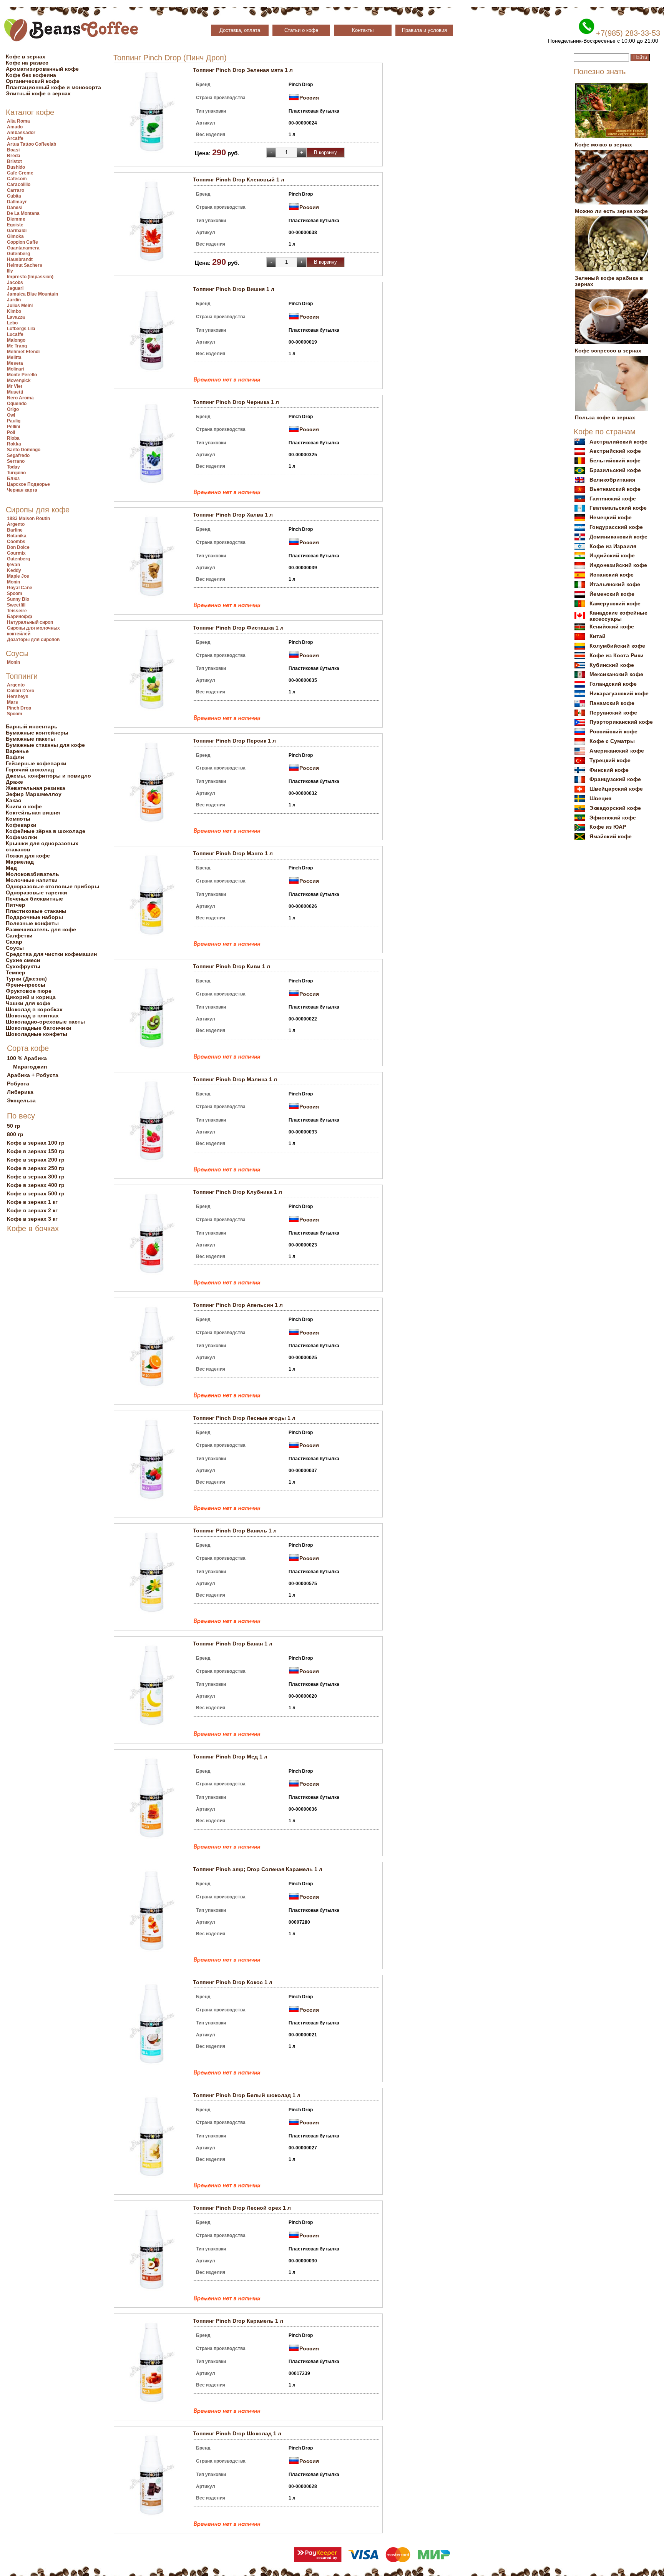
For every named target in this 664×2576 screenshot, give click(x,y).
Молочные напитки (32, 880)
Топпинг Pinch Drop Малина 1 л (235, 1079)
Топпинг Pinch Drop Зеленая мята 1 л (243, 70)
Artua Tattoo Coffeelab (32, 144)
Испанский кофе (612, 575)
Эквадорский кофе (615, 808)
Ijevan (13, 565)
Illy (10, 271)
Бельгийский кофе (615, 460)
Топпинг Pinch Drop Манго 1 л (233, 853)
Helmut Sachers (25, 265)
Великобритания (612, 480)
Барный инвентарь (32, 726)
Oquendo (17, 404)
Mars (12, 702)
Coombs (16, 542)
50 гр (14, 1126)
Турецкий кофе (610, 760)
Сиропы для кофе (38, 510)
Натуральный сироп (30, 622)
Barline (15, 530)
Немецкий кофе (611, 517)
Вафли (15, 757)
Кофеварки (21, 825)
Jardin (14, 300)
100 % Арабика (27, 1058)
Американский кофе (617, 751)
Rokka (14, 444)
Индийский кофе (612, 555)
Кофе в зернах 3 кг (32, 1219)
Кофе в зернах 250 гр (36, 1168)
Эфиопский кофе (613, 818)
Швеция (600, 798)
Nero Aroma (20, 398)
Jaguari (15, 288)
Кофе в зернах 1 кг (32, 1202)
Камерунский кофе (615, 603)
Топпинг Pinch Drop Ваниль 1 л (235, 1531)
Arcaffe (15, 138)
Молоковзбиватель (32, 874)
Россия (309, 98)
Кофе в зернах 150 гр (36, 1151)
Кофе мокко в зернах (603, 145)
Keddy (14, 570)
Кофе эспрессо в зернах (608, 351)
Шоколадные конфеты (37, 1034)
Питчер (16, 905)
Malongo (16, 340)
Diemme (16, 219)
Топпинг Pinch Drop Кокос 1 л (233, 1982)
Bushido (16, 167)
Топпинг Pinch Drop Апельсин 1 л (238, 1305)
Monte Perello (22, 375)
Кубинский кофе (612, 665)
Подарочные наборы (34, 917)
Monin (13, 582)
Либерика (20, 1092)
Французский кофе (615, 779)
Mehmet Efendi (23, 352)
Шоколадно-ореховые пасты (45, 1022)
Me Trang (17, 346)
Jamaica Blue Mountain (32, 294)
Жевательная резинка (36, 788)
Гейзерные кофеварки (36, 763)
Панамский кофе (612, 703)
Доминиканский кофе (618, 537)
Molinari (16, 369)
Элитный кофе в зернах (38, 93)
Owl (11, 415)
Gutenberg (18, 254)
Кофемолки (22, 837)
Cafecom (17, 179)
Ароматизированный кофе (42, 69)
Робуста (18, 1084)
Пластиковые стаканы (36, 911)
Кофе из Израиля (613, 546)
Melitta (14, 357)
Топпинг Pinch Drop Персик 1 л (234, 741)
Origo (13, 409)
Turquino (16, 473)
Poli (11, 432)
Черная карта (22, 490)
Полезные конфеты (32, 923)
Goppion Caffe (22, 242)
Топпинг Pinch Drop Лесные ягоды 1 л (244, 1418)
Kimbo (14, 311)
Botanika (17, 536)
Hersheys (18, 696)
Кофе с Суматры (612, 741)
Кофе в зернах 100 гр (36, 1143)
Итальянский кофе (615, 584)
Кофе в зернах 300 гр (36, 1177)
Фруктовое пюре (29, 991)
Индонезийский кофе (618, 565)
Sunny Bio (18, 599)
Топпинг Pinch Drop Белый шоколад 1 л (247, 2095)
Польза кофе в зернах (605, 417)
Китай (598, 636)
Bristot (14, 161)
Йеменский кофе (612, 594)
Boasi (13, 150)
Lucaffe (15, 334)
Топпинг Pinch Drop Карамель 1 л (238, 2321)
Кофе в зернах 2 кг (32, 1210)
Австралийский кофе (618, 442)
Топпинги (22, 676)
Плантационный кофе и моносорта (53, 87)
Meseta (15, 363)
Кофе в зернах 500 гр (36, 1193)
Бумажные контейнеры (37, 733)
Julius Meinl (20, 306)
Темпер (16, 972)
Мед (11, 868)
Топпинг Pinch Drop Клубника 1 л (237, 1192)
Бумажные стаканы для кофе (45, 745)
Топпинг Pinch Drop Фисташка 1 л (238, 628)
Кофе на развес (27, 63)
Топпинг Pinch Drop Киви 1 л (232, 966)
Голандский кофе (613, 684)
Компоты (18, 819)
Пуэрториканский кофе (621, 722)
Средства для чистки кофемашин (51, 954)
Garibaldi (17, 231)
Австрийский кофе (615, 451)
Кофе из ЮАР (608, 827)
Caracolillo (19, 184)
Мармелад (20, 862)
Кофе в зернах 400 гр (36, 1185)
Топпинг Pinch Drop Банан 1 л (233, 1644)
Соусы (17, 653)
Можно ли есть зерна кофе (611, 211)
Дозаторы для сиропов (33, 640)
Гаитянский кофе (613, 499)
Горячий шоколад (30, 769)
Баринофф (20, 617)
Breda (14, 156)
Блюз (13, 479)
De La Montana (23, 213)
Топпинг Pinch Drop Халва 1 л (233, 515)
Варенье (17, 751)
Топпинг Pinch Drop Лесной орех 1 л (242, 2208)
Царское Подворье (28, 484)
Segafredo (18, 455)
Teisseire (17, 611)
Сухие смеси (23, 960)
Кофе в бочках (33, 1228)
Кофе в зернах (26, 57)
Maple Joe (18, 576)
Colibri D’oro (21, 691)
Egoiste (15, 225)
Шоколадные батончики (39, 1028)
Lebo (12, 323)
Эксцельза (21, 1100)
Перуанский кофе (613, 713)
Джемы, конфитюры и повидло (48, 776)
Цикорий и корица (31, 997)
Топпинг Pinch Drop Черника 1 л (236, 402)
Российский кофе (613, 731)
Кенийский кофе (612, 627)
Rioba (13, 438)
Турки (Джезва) (26, 979)
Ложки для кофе (28, 856)
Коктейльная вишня (33, 813)
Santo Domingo (24, 450)
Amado (15, 127)
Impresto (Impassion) (30, 277)
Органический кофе (33, 81)
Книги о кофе (24, 806)
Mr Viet (15, 386)
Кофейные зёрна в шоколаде (46, 831)
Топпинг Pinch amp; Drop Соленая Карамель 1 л (258, 1869)
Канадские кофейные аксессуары (618, 616)
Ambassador (21, 133)
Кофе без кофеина (31, 75)
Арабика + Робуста (33, 1075)
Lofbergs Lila (21, 329)
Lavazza (16, 317)
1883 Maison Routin (28, 519)
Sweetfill (16, 605)
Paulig (14, 421)
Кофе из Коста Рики (617, 655)
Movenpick (19, 381)
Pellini (13, 427)
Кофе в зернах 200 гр (36, 1160)
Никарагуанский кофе (619, 693)
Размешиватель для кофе (41, 929)
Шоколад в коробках (34, 1009)
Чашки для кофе (28, 1003)
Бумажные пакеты (30, 739)
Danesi (15, 208)
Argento (16, 524)
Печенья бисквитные (34, 899)
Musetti (15, 392)
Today (13, 467)
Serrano (16, 461)
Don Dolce (18, 547)
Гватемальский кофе (618, 508)
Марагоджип (30, 1067)
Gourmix (16, 553)
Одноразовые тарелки (37, 892)
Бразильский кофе (615, 470)
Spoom (15, 593)
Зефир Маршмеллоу (34, 794)
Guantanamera (23, 248)
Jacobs (15, 283)
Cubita (14, 196)
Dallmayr (17, 202)
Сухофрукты (23, 966)
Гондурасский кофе (616, 527)
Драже (14, 782)
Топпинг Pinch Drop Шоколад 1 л (237, 2433)
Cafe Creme (20, 173)
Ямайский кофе (611, 836)
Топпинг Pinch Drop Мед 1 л (230, 1757)
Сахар (14, 942)
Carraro (16, 190)
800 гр (15, 1134)
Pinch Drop (19, 708)
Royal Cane (20, 588)
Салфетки (19, 936)
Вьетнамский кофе (615, 489)
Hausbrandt (20, 259)
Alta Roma (18, 121)
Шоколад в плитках (32, 1015)
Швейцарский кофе (616, 789)
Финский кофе (609, 770)
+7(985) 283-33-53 (628, 33)
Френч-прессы (26, 985)
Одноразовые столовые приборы (52, 886)
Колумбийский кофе (617, 646)
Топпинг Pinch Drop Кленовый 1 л (239, 179)
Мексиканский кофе (616, 674)
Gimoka (15, 236)
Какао (14, 800)
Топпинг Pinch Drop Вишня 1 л (234, 289)
